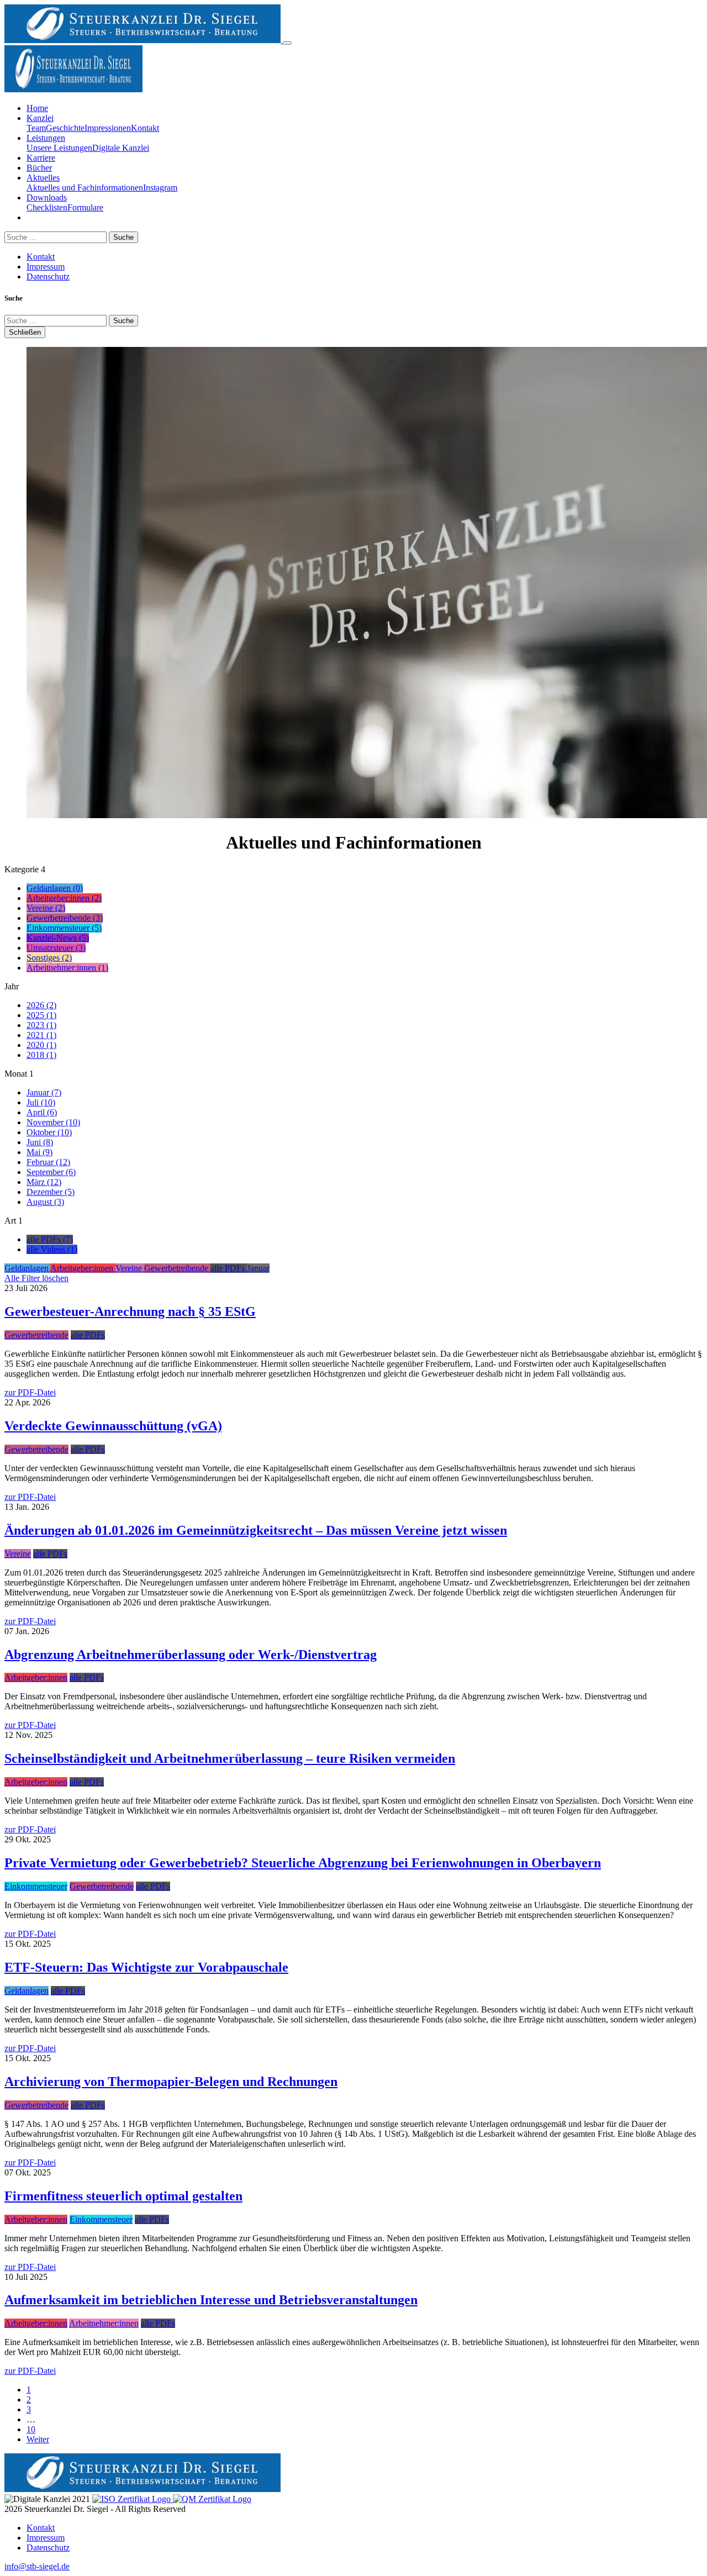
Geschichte (65, 128)
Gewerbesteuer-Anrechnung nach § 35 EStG (130, 1311)
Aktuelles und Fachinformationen (85, 188)
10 (31, 2429)
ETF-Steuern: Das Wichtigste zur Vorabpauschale (146, 1967)
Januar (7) (44, 1092)
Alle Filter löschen (36, 1278)
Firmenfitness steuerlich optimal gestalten (123, 2196)
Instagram (160, 188)
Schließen (25, 332)
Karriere (41, 158)
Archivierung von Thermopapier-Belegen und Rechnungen (171, 2082)
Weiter (38, 2439)
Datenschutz (48, 276)
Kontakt (145, 128)
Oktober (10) (49, 1132)
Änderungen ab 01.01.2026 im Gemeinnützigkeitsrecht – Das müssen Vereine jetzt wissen (256, 1530)
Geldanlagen (27, 1991)
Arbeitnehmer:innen (104, 2323)
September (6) (51, 1172)
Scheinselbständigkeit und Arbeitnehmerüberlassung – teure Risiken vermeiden (230, 1758)
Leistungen (46, 138)
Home (37, 108)
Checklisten (47, 207)
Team (36, 128)
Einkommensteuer (36, 1886)
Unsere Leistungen (59, 148)
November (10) (53, 1122)
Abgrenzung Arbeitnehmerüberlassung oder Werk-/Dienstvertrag (191, 1655)
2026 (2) (41, 1005)
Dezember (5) (51, 1192)
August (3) (45, 1202)
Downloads (47, 197)
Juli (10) (41, 1102)
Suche (123, 237)
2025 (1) (41, 1015)
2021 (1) (41, 1035)
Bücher (39, 168)
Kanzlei (40, 118)
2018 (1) (41, 1055)
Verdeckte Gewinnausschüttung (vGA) (113, 1426)
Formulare (85, 207)
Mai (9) (39, 1152)
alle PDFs (88, 1335)
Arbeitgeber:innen (36, 1677)
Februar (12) (48, 1162)
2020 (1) (41, 1045)
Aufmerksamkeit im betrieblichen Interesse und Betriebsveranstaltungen (211, 2300)
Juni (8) (40, 1142)
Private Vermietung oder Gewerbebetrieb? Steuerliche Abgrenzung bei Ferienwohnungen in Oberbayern (303, 1863)
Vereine (18, 1554)
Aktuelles (43, 178)
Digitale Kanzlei (121, 148)
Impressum (46, 267)
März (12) (44, 1182)
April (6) (42, 1112)
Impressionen (108, 128)
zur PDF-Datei (30, 1392)
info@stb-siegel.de (37, 2566)
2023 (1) (41, 1025)
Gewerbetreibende (36, 1335)
